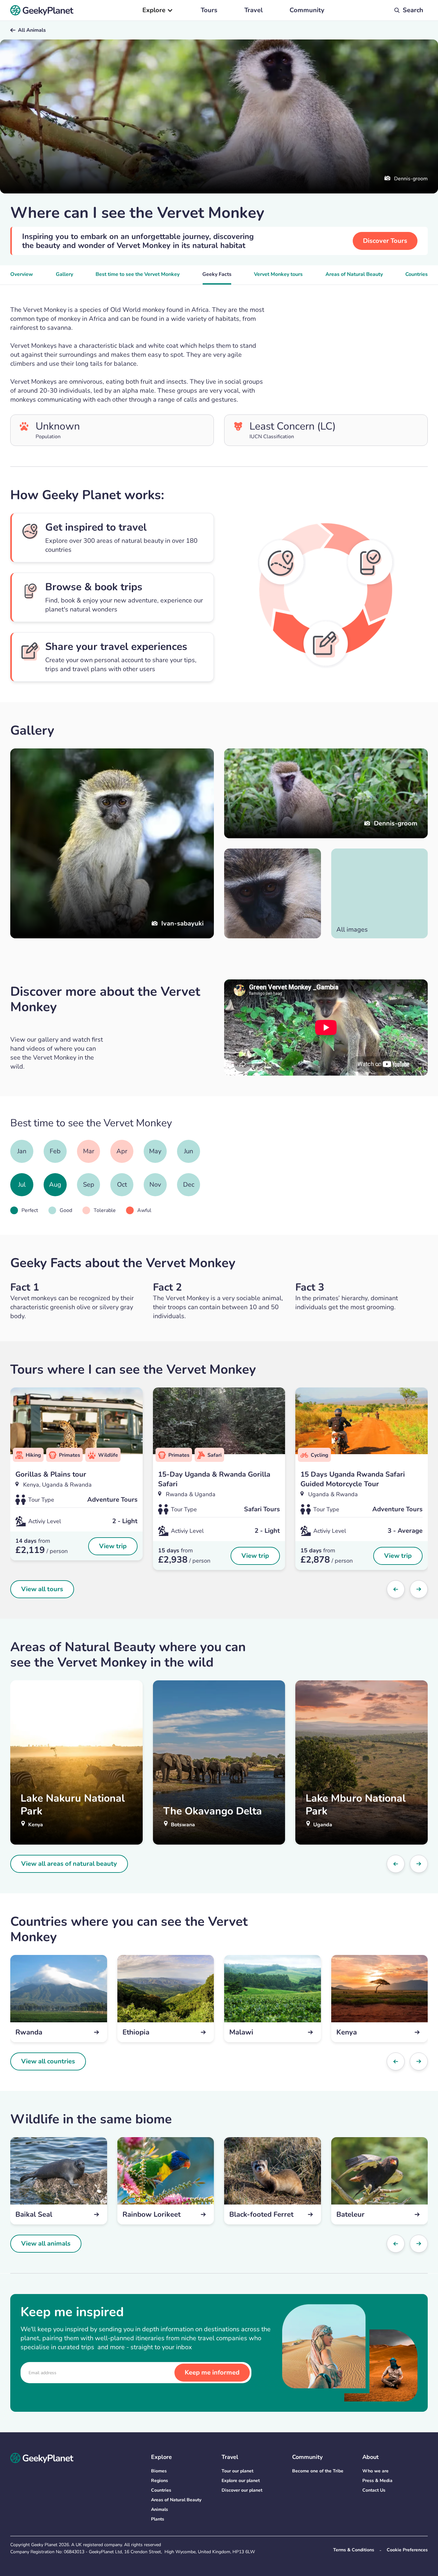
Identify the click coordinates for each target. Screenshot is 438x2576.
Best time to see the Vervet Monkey (138, 274)
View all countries (48, 2061)
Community (307, 10)
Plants (158, 2519)
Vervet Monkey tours (278, 274)
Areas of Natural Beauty (354, 274)
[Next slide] (419, 1589)
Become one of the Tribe (318, 2471)
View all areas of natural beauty (69, 1864)
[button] (158, 10)
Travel (253, 10)
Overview (22, 274)
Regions (160, 2481)
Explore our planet (241, 2481)
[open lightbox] (273, 893)
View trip (113, 1546)
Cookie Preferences (407, 2550)
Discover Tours (385, 241)
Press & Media (377, 2481)
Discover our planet (242, 2490)
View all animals (46, 2243)
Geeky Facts (217, 274)
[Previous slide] (396, 1589)
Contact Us (374, 2490)
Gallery (64, 274)
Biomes (159, 2471)
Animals (160, 2509)
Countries (417, 274)
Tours (209, 10)
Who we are (375, 2471)
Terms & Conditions (354, 2550)
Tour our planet (237, 2471)
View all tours (42, 1589)
